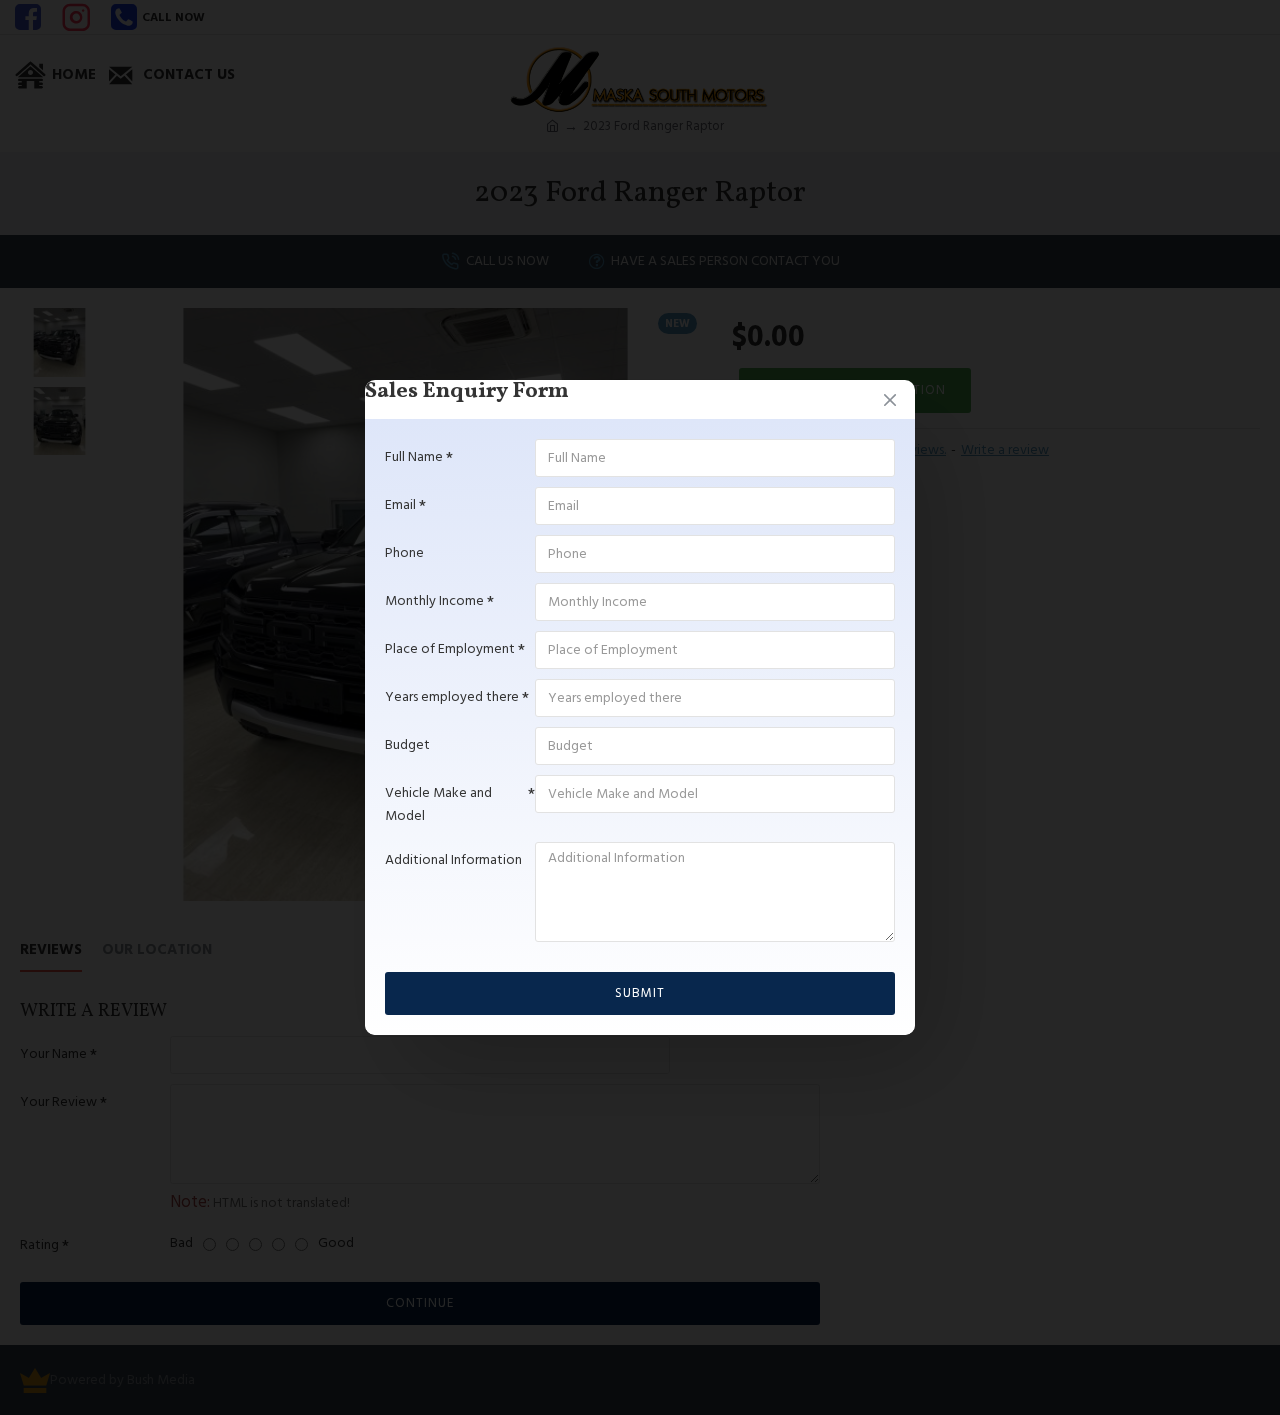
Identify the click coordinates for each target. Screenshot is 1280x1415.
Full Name (414, 457)
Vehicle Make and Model (438, 804)
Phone (404, 553)
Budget (407, 745)
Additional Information (453, 860)
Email (400, 505)
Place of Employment (450, 649)
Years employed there (452, 697)
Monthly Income (434, 601)
